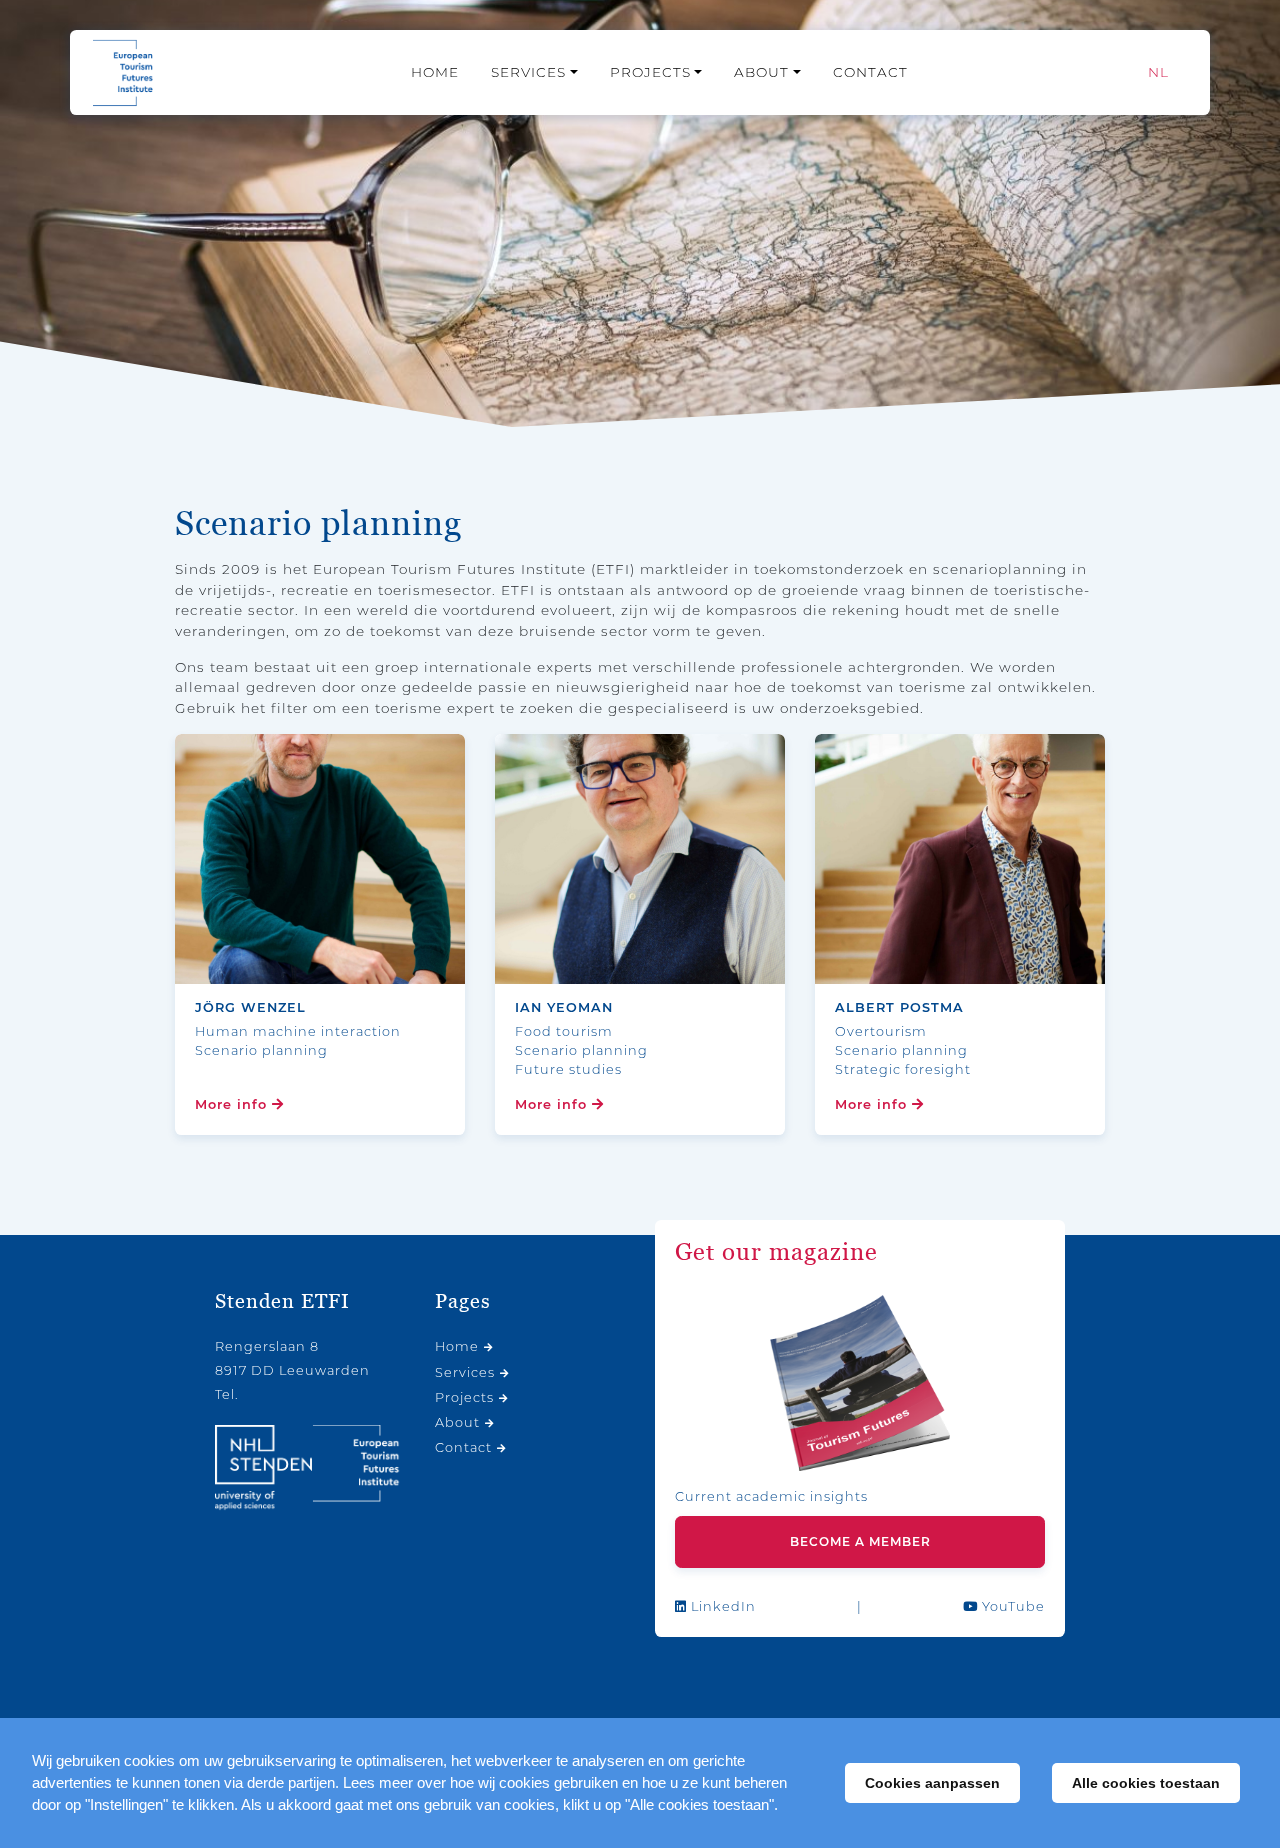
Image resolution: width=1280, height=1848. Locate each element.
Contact (870, 72)
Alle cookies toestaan (1146, 1783)
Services (528, 72)
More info (233, 1104)
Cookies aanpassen (932, 1783)
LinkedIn (721, 1606)
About (761, 72)
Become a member (860, 1541)
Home (435, 72)
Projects (650, 72)
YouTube (1011, 1606)
